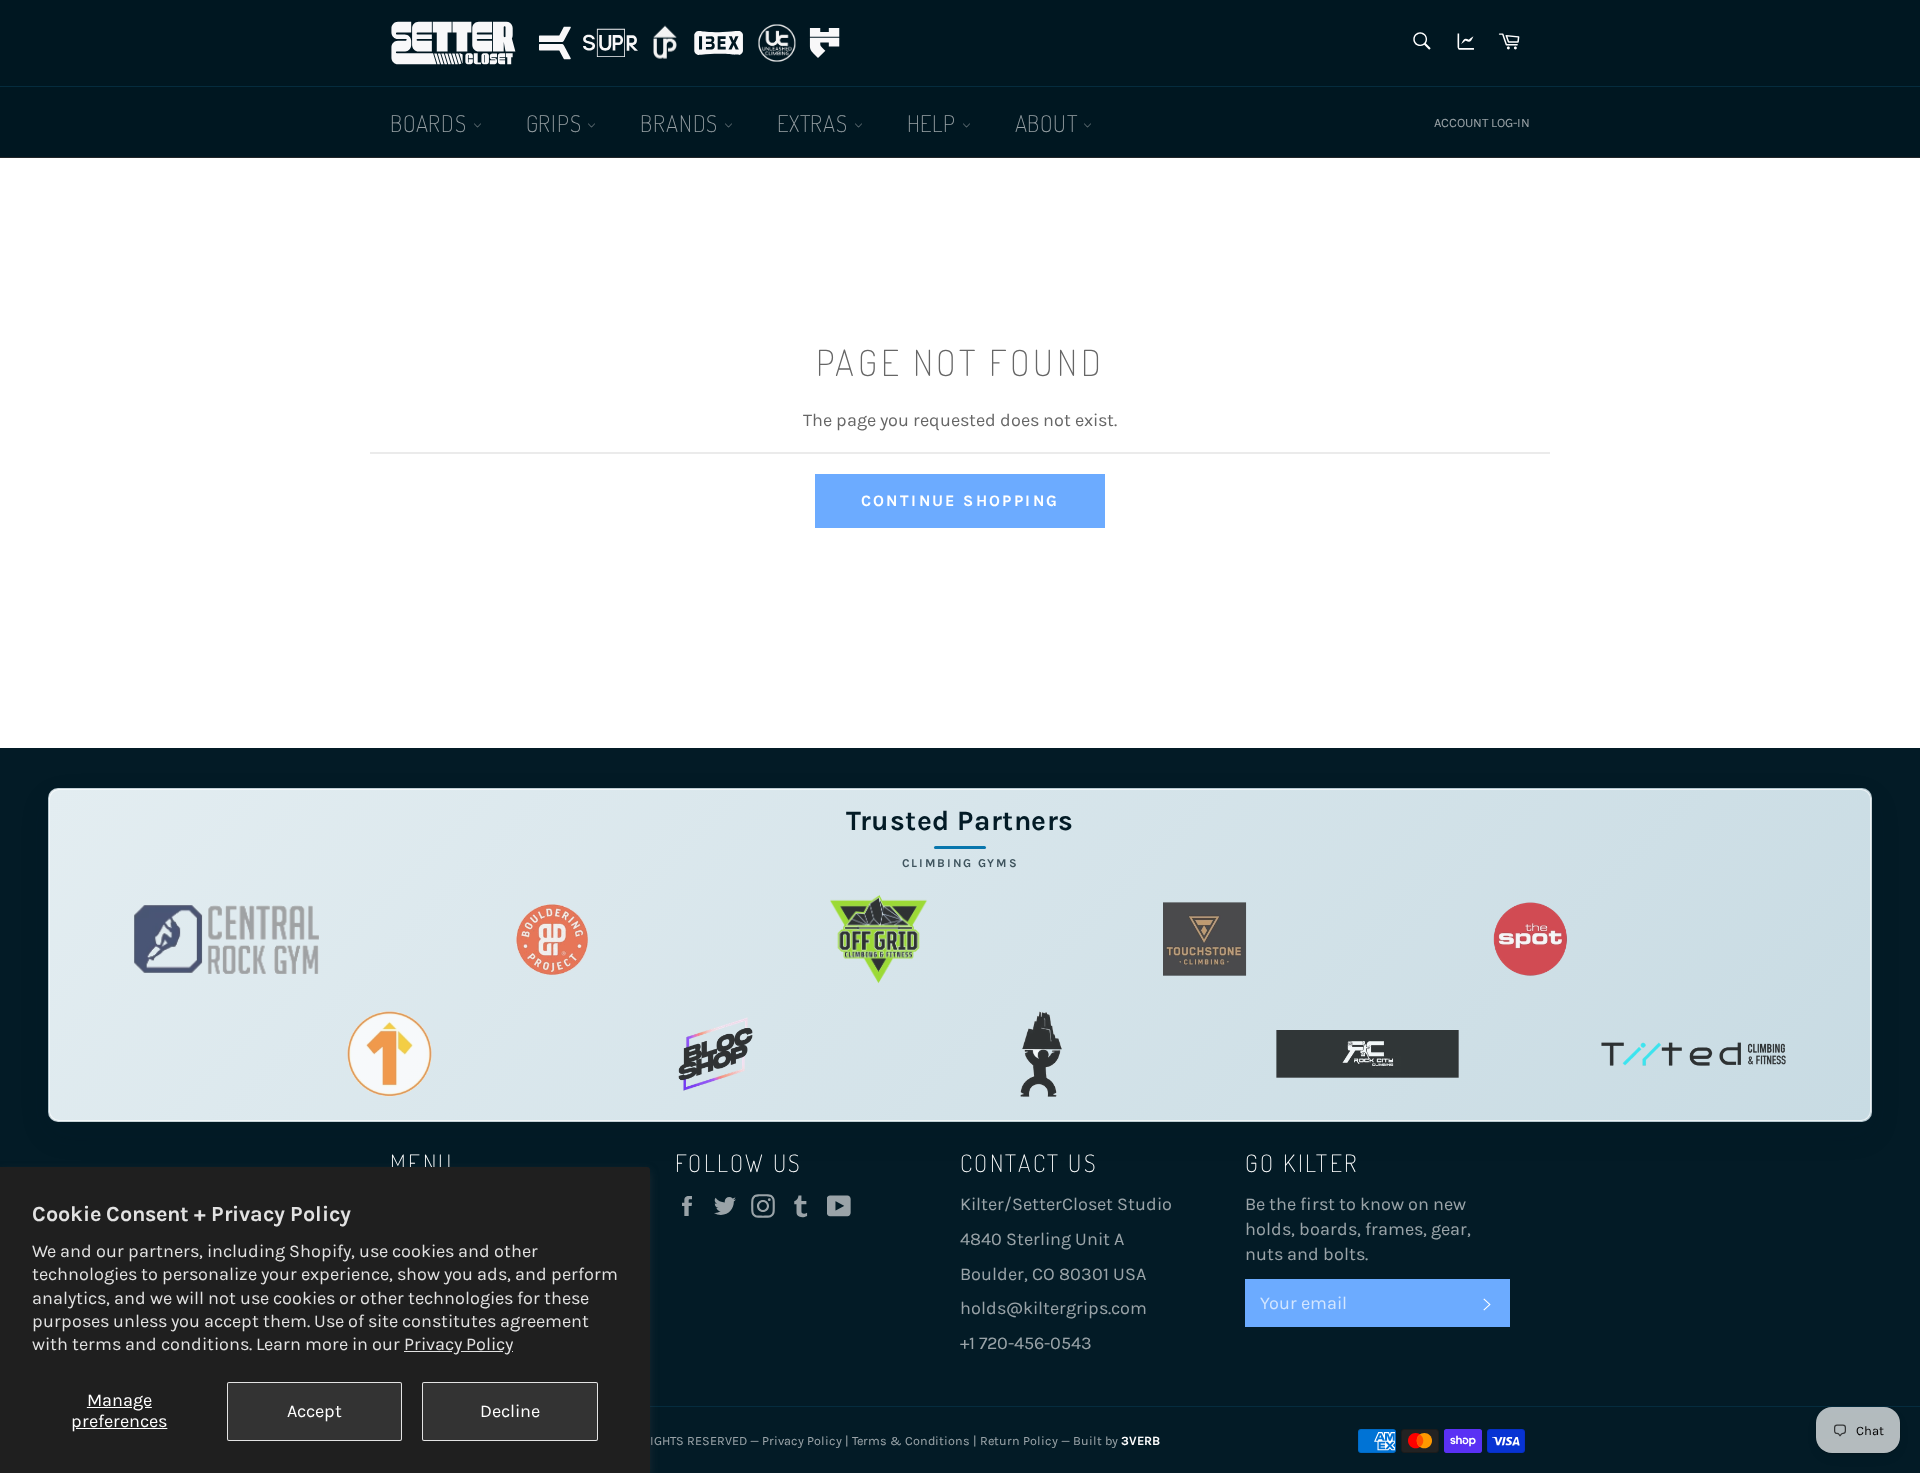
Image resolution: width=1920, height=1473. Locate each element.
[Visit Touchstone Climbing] (1204, 939)
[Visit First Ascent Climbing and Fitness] (389, 1054)
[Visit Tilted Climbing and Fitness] (1693, 1054)
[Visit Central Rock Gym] (226, 939)
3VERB (1140, 1440)
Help (934, 122)
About (1049, 122)
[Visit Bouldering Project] (552, 939)
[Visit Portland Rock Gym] (1041, 1054)
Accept (314, 1411)
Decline (510, 1411)
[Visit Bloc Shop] (715, 1054)
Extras (815, 122)
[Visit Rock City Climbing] (1367, 1054)
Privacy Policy (458, 1344)
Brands (682, 122)
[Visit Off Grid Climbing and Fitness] (878, 939)
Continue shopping (960, 500)
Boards (431, 122)
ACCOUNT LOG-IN (1482, 122)
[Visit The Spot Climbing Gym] (1530, 939)
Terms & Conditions (911, 1440)
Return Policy (1019, 1440)
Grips (557, 122)
